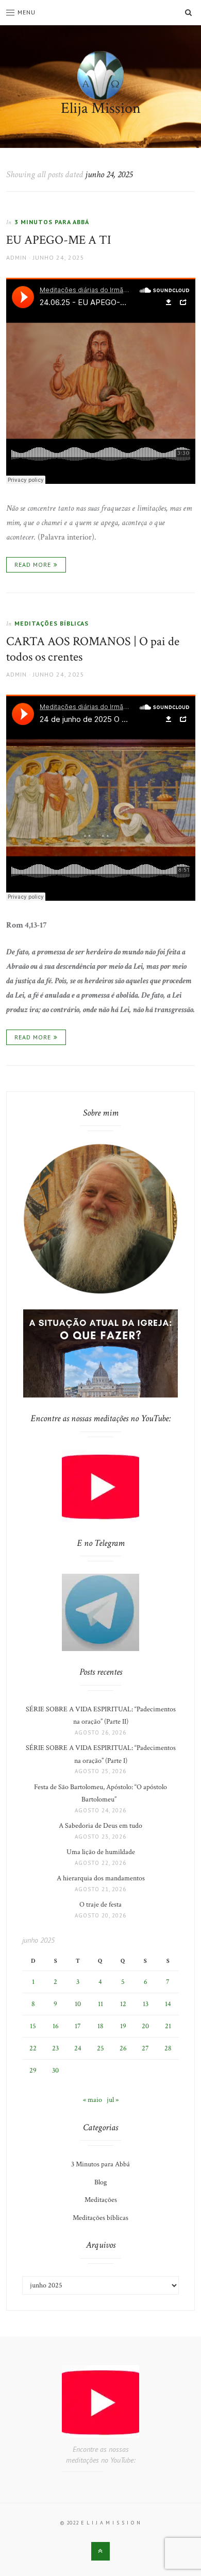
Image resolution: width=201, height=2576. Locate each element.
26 (123, 2048)
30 (55, 2070)
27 (145, 2048)
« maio (93, 2100)
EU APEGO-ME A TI (58, 240)
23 (55, 2048)
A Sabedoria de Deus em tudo (100, 1826)
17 (78, 2026)
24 (78, 2048)
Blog (100, 2182)
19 (123, 2026)
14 (168, 2004)
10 (78, 2004)
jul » (113, 2100)
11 (100, 2004)
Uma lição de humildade (101, 1852)
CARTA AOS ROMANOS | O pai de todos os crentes (93, 649)
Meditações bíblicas (52, 623)
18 (100, 2026)
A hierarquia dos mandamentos (101, 1878)
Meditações (101, 2200)
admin (16, 257)
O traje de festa (100, 1905)
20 (145, 2026)
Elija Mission (101, 108)
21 (168, 2026)
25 (100, 2048)
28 (168, 2048)
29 (33, 2070)
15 (33, 2026)
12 (123, 2004)
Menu (27, 12)
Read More (33, 565)
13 (146, 2004)
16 (56, 2026)
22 (33, 2048)
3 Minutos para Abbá (52, 222)
